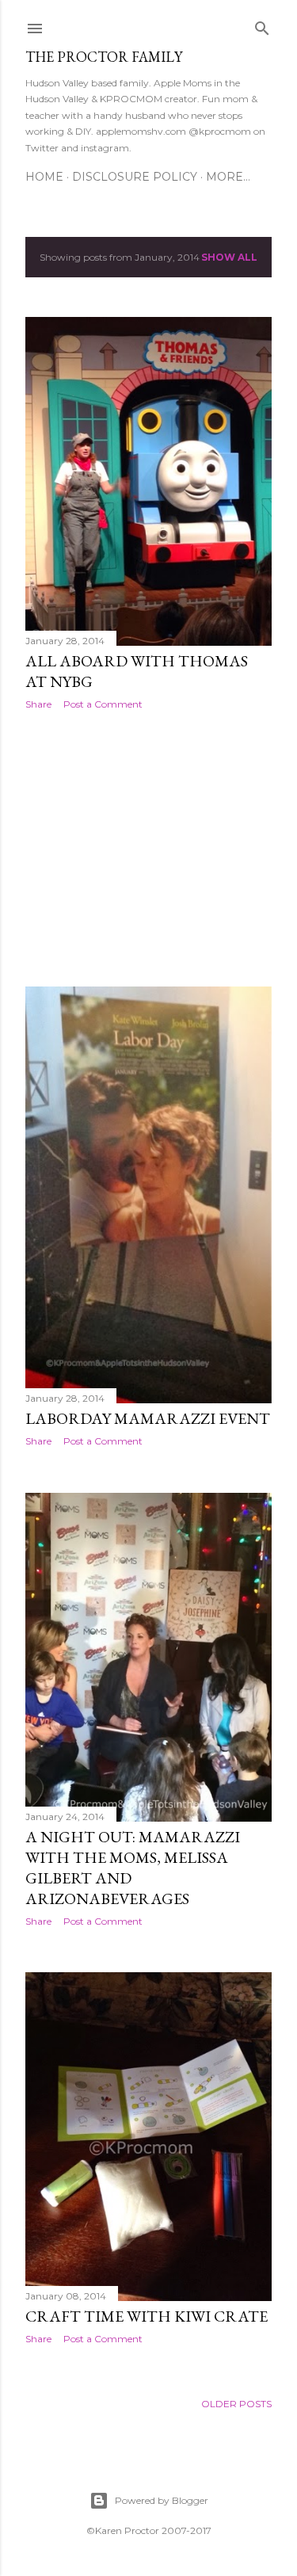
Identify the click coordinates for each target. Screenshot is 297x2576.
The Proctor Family (104, 57)
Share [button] (38, 704)
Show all (229, 257)
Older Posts (236, 2404)
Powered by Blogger (162, 2500)
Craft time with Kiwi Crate (147, 2316)
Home (44, 177)
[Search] (262, 25)
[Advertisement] (148, 849)
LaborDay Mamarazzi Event (148, 1418)
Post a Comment (103, 704)
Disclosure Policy (135, 177)
